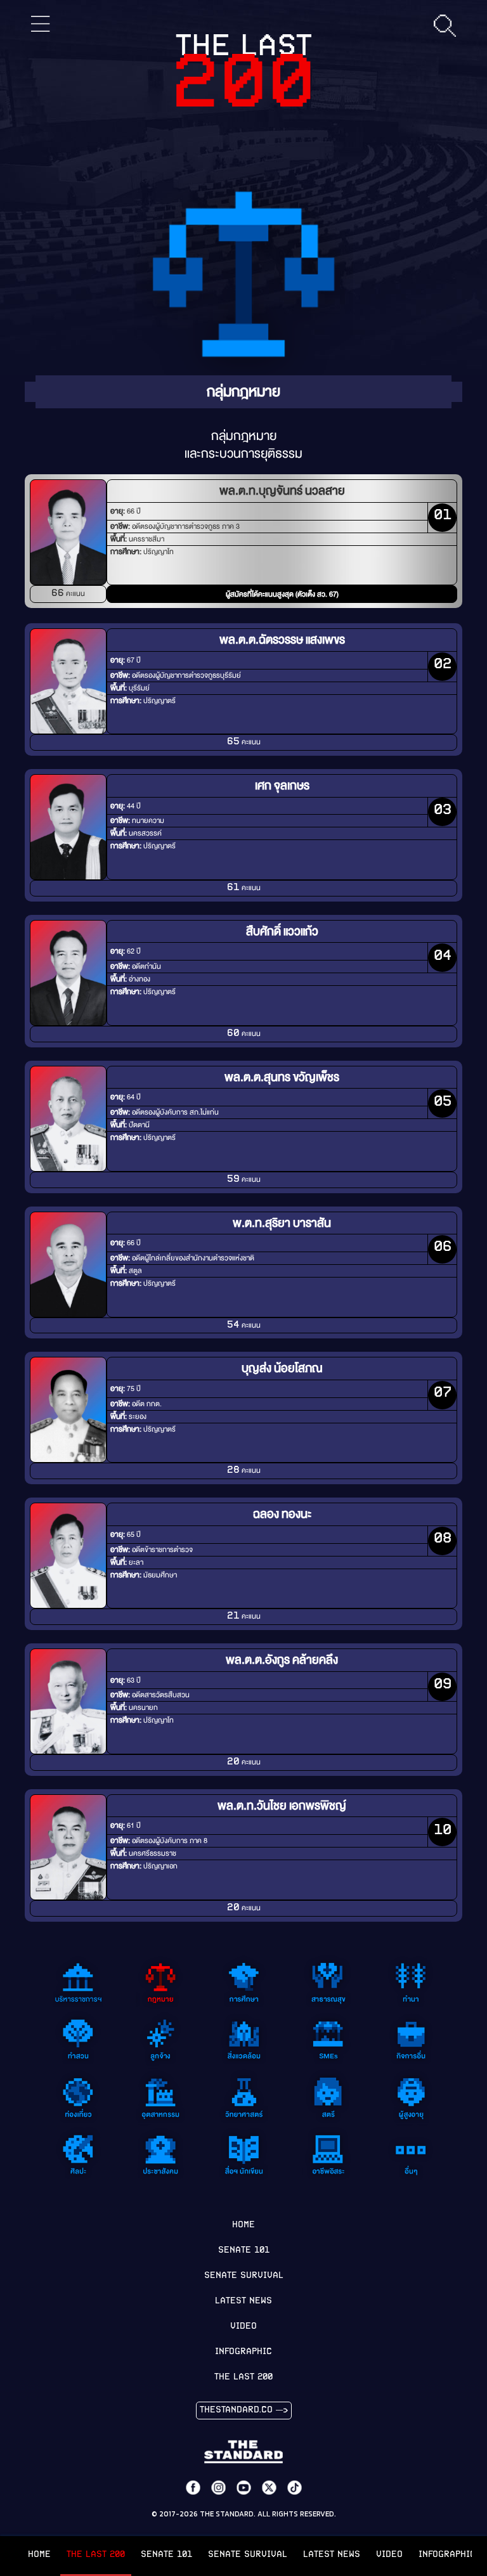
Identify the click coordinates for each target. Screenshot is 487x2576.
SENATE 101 (166, 2555)
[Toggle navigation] (41, 24)
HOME (39, 2555)
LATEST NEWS (332, 2555)
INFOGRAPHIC (243, 2352)
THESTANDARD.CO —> (244, 2410)
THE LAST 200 (96, 2555)
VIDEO (389, 2555)
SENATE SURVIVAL (248, 2555)
